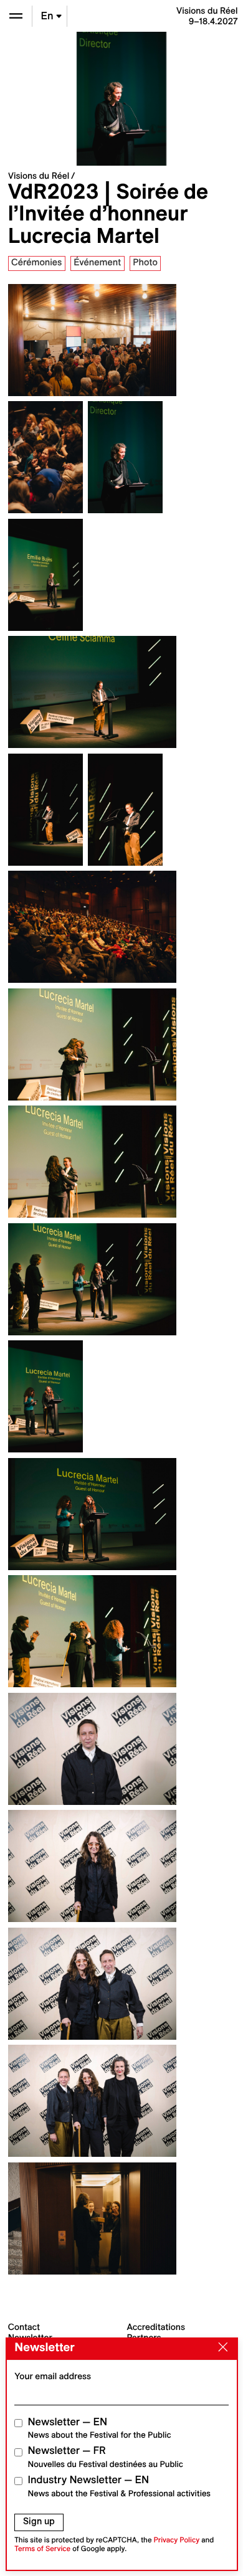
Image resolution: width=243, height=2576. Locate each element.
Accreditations (156, 2327)
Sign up (39, 2521)
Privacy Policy (176, 2540)
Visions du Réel (39, 176)
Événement (97, 262)
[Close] (220, 2348)
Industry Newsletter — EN (120, 2486)
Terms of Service (42, 2549)
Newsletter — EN (100, 2428)
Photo (145, 262)
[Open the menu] (16, 16)
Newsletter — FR (106, 2457)
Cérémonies (36, 262)
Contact (24, 2327)
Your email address (53, 2376)
